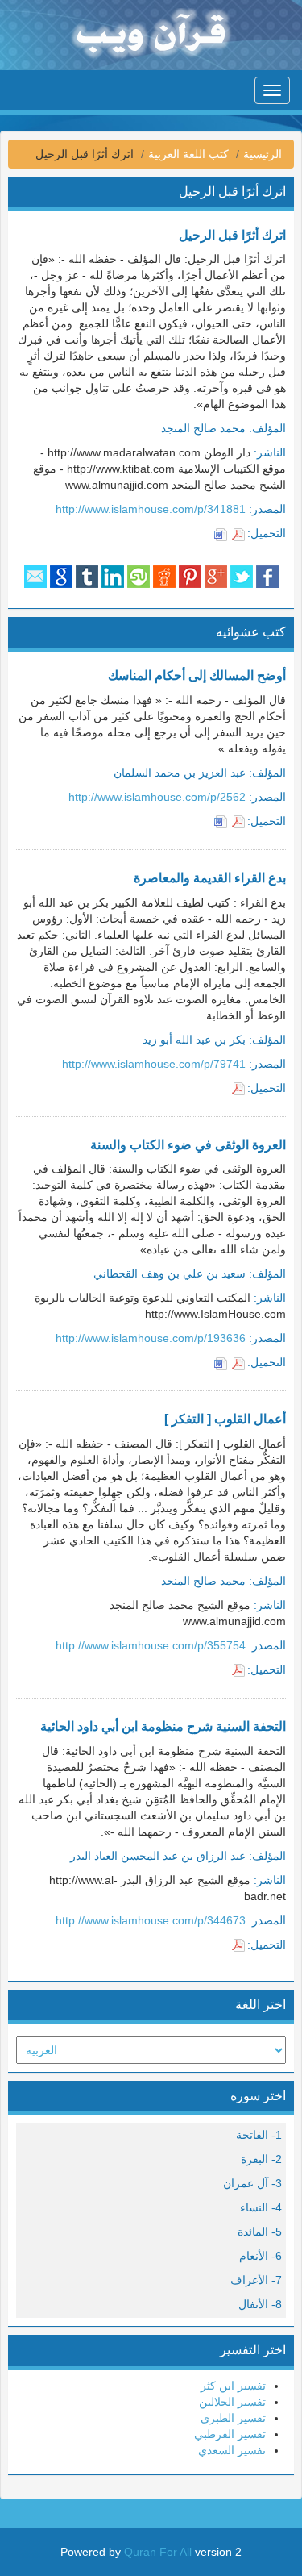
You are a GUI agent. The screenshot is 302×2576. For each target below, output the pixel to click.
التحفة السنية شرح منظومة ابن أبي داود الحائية (163, 1726)
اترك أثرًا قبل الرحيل (232, 235)
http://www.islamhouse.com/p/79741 (154, 1064)
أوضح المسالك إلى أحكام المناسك (197, 675)
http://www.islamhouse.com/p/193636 (151, 1338)
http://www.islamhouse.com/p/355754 (151, 1645)
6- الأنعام (261, 2256)
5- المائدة (260, 2232)
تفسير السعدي (232, 2450)
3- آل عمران (252, 2183)
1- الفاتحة (259, 2135)
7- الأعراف (256, 2280)
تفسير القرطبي (230, 2434)
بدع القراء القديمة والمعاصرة (210, 878)
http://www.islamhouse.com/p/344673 (151, 1920)
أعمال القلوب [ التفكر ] (225, 1419)
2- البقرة (261, 2159)
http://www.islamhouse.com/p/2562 (157, 797)
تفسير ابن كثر (233, 2386)
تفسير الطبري (233, 2418)
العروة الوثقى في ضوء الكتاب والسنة (188, 1145)
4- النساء (261, 2207)
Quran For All (158, 2552)
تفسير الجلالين (232, 2402)
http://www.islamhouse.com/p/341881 (151, 509)
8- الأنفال (260, 2304)
